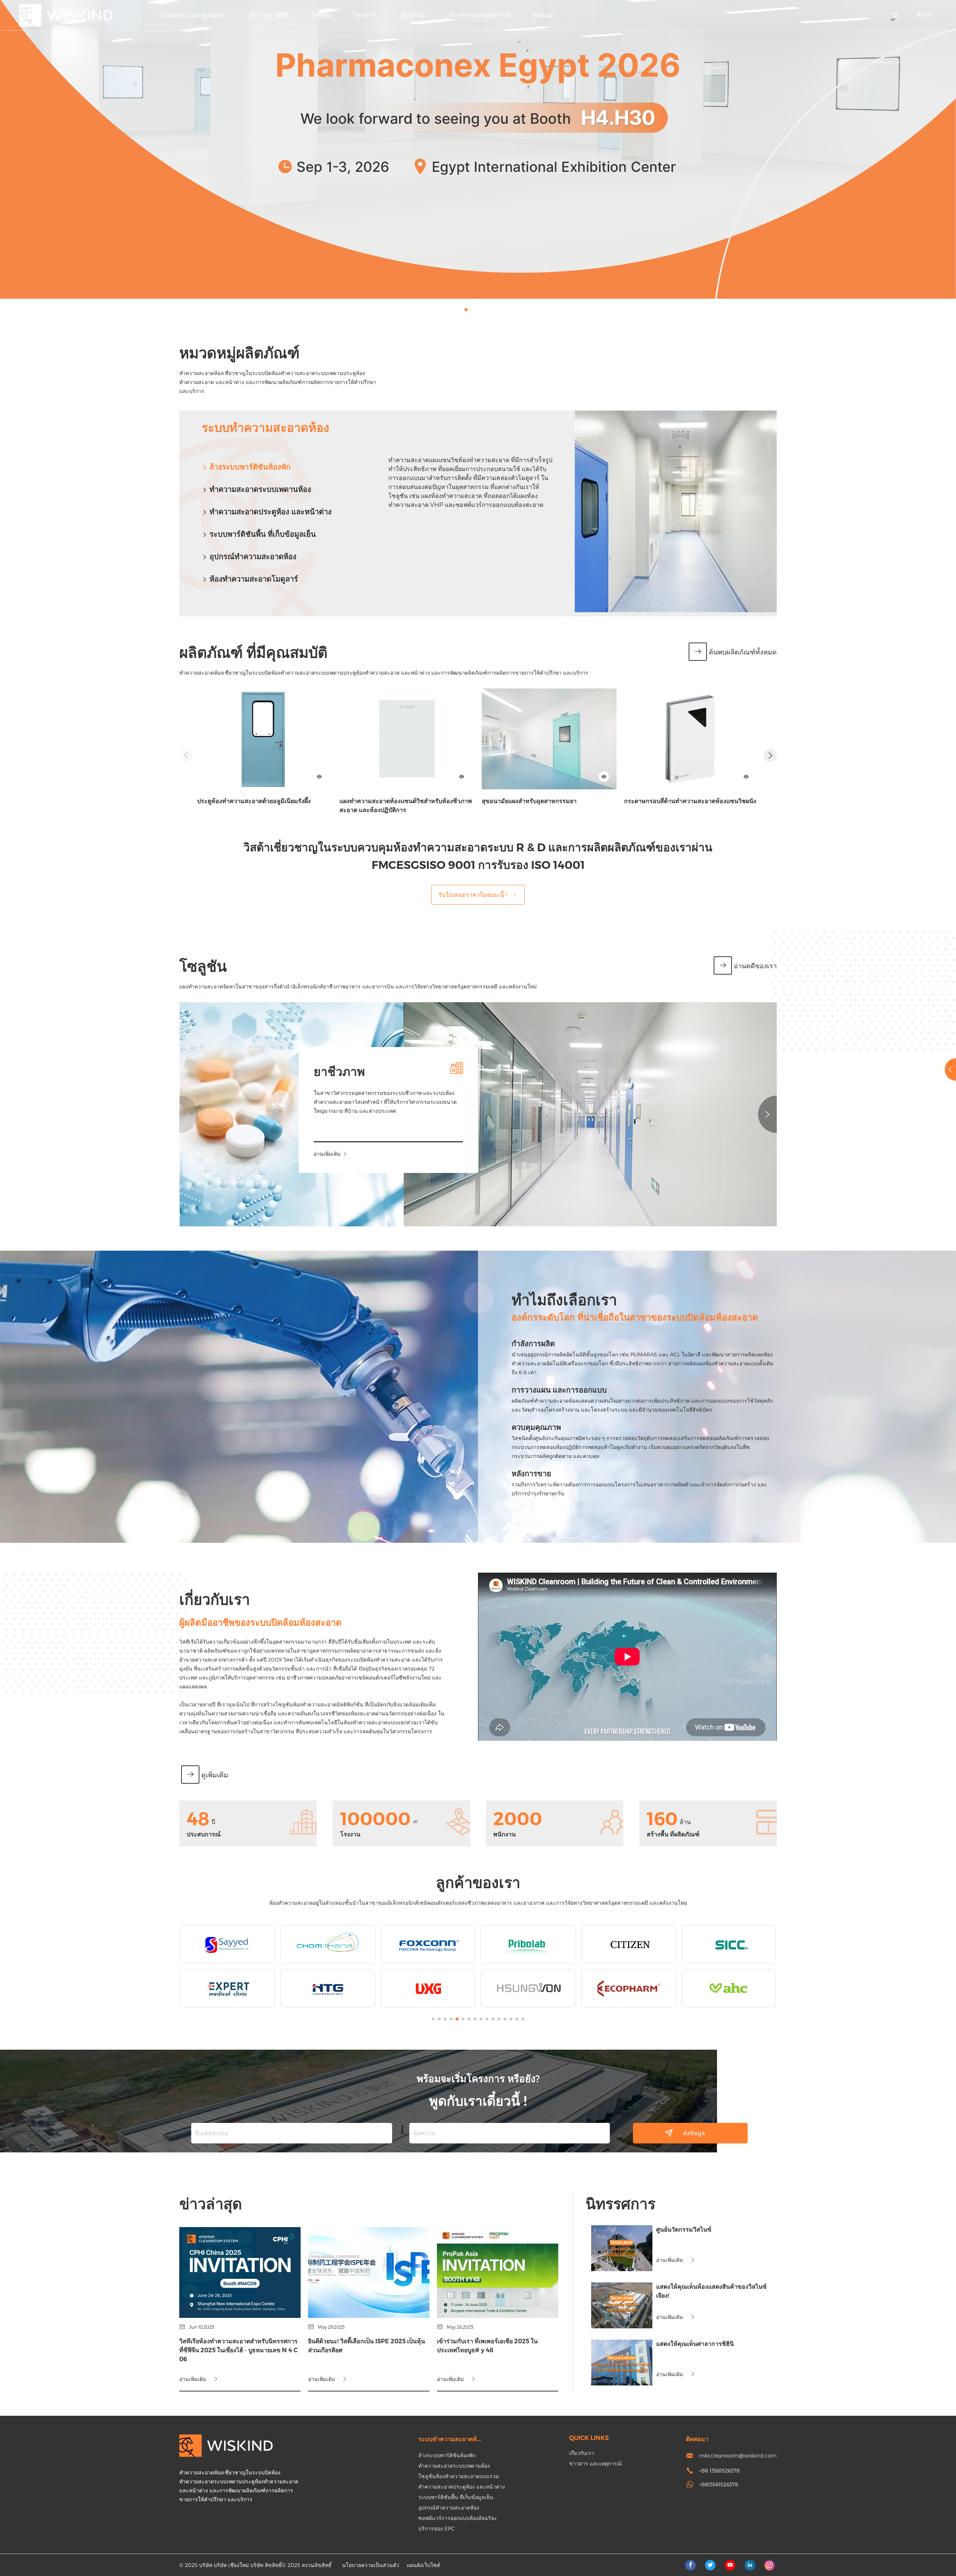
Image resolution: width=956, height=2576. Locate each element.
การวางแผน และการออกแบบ (559, 1390)
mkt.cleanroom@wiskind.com (738, 2456)
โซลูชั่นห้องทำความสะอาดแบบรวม (459, 2476)
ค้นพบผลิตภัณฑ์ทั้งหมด (743, 652)
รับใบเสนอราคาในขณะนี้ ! (473, 894)
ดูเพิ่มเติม (215, 1775)
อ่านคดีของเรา (755, 966)
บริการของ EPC (268, 15)
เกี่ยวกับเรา (414, 15)
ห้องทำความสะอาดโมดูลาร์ (254, 579)
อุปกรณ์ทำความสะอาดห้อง (253, 557)
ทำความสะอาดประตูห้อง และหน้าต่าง (271, 512)
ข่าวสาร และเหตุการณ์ (480, 15)
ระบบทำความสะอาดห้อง (192, 15)
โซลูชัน (321, 15)
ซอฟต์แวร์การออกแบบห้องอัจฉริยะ (458, 2518)
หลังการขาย (531, 1474)
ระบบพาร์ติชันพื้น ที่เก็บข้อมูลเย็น (263, 534)
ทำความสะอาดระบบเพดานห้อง (260, 489)
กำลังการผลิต (533, 1344)
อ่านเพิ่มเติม (327, 1154)
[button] (466, 310)
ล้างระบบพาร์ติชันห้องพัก (250, 467)
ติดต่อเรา (544, 15)
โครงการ (365, 15)
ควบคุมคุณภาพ (536, 1427)
